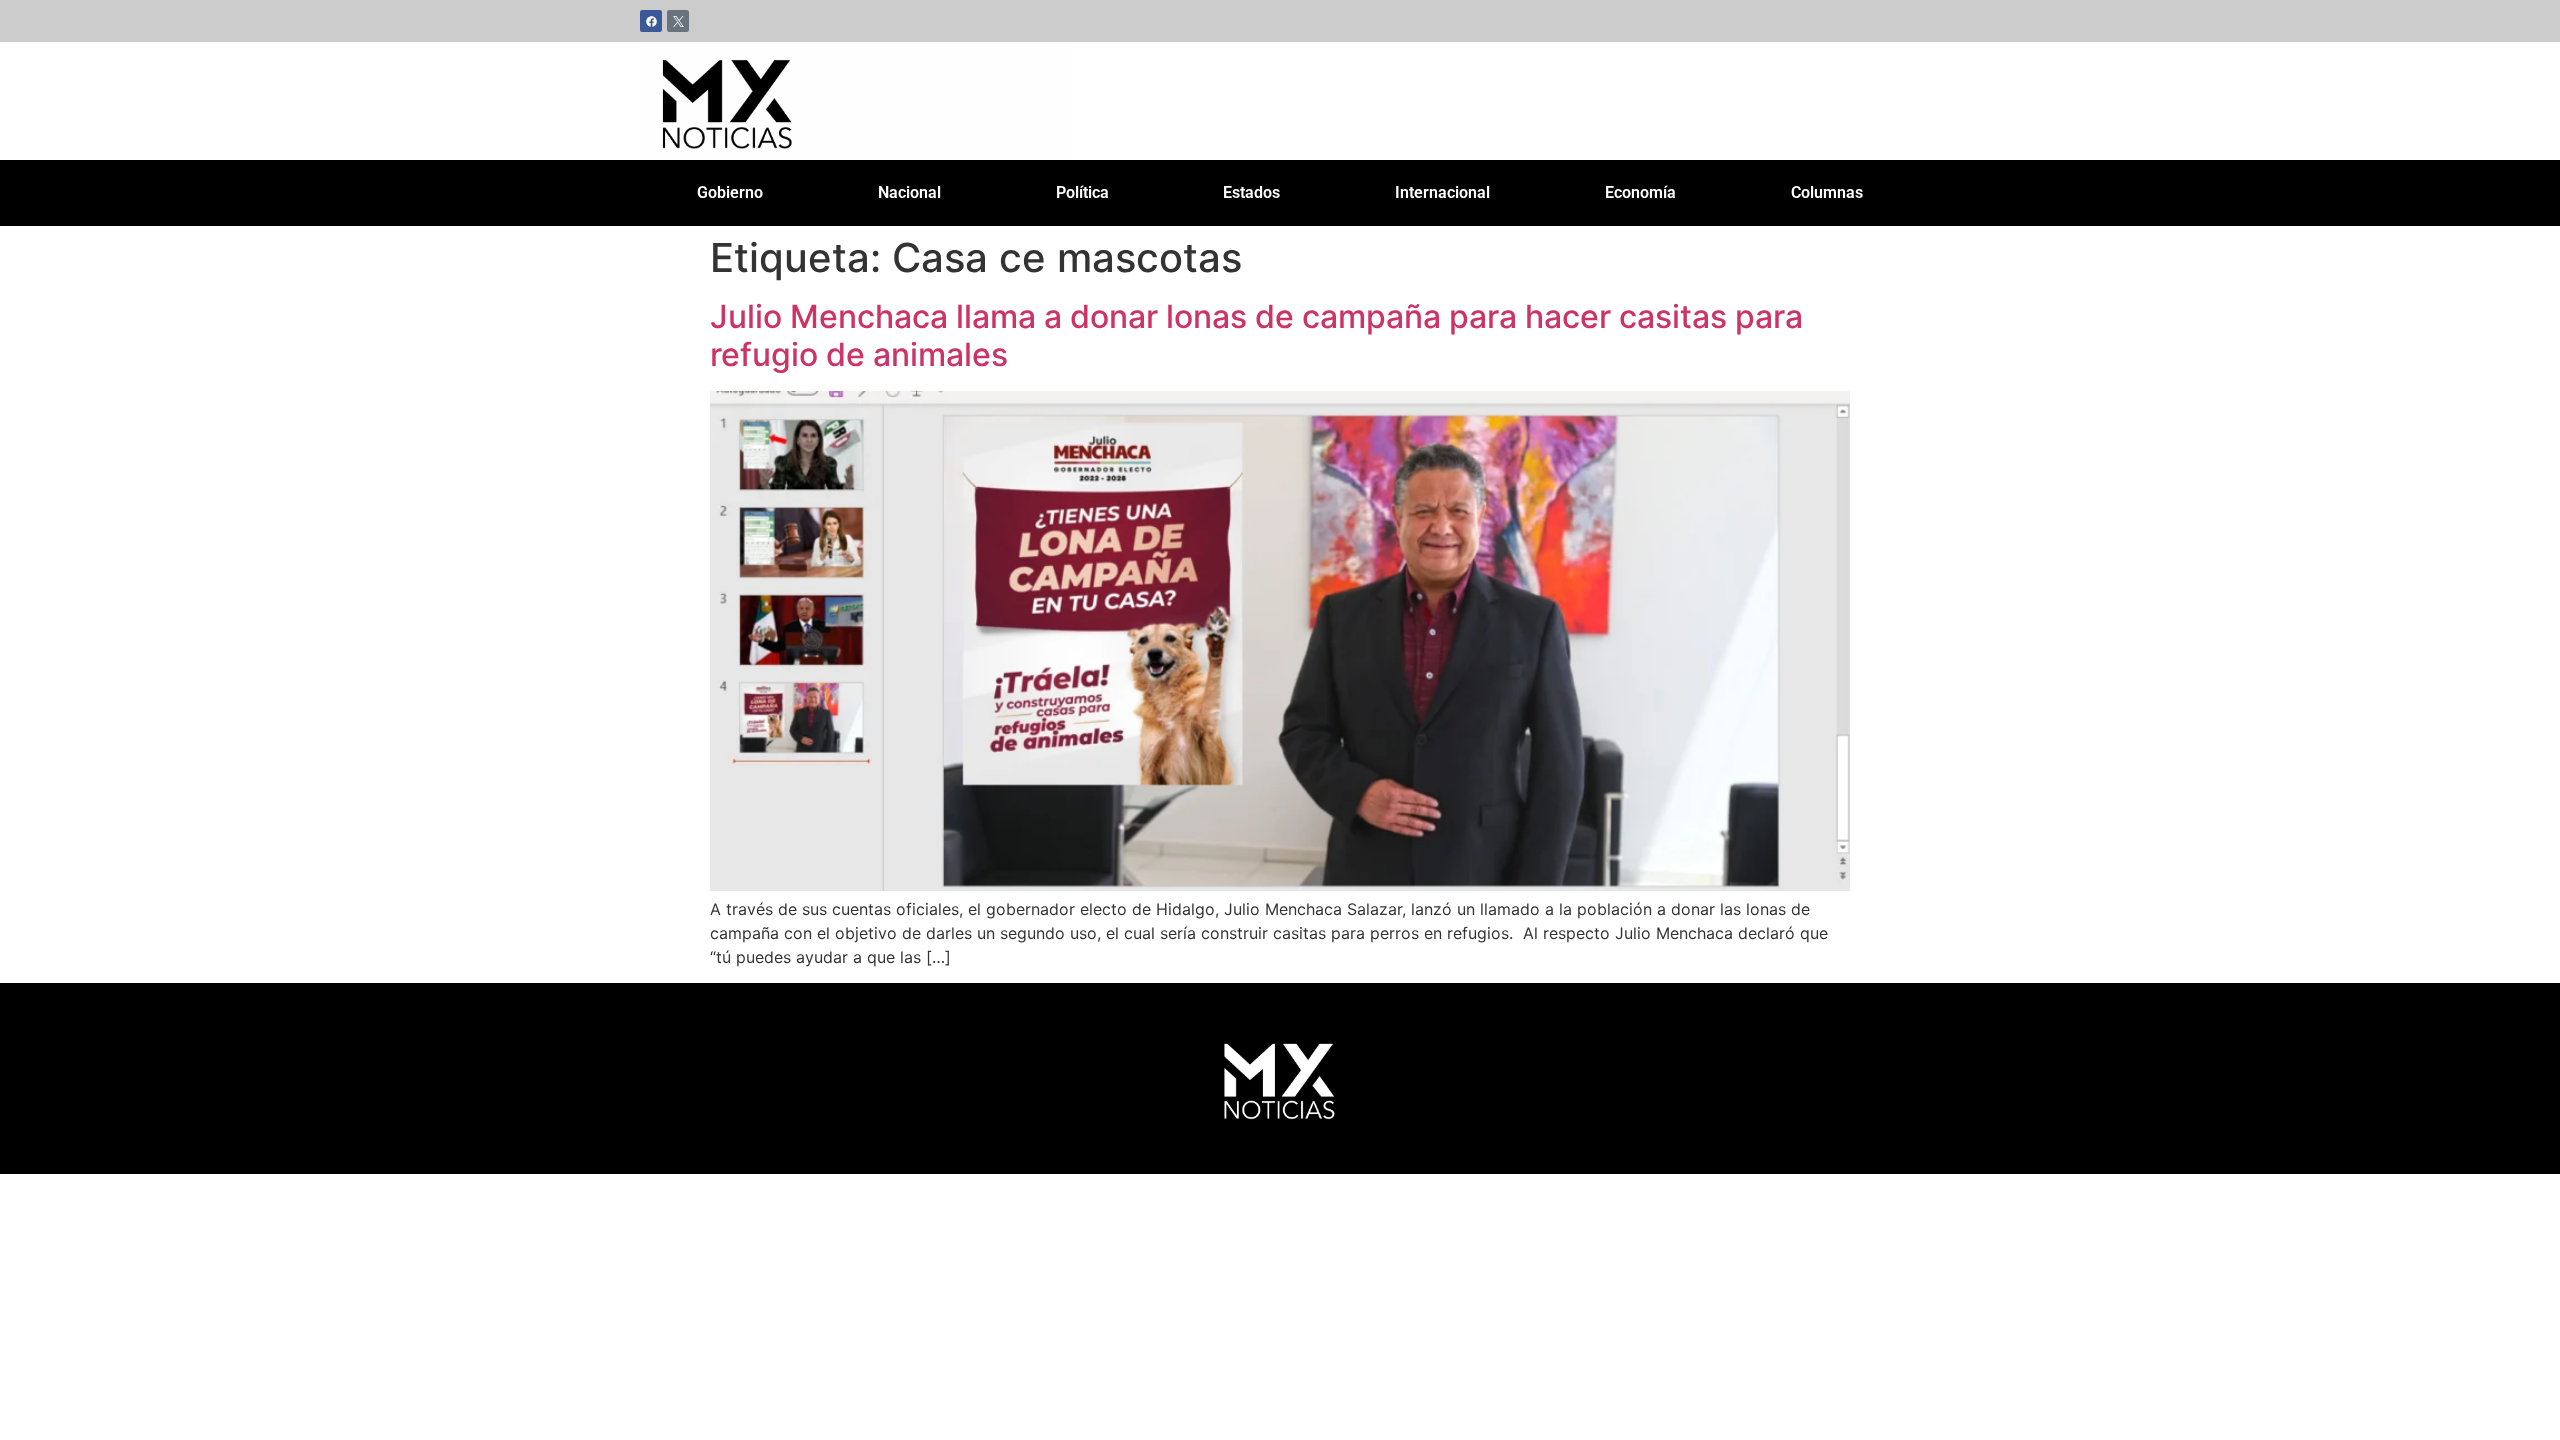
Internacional (1442, 192)
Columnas (1827, 192)
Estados (1251, 192)
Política (1082, 192)
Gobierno (730, 192)
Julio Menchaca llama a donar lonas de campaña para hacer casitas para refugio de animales (1256, 335)
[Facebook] (651, 21)
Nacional (909, 192)
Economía (1640, 192)
